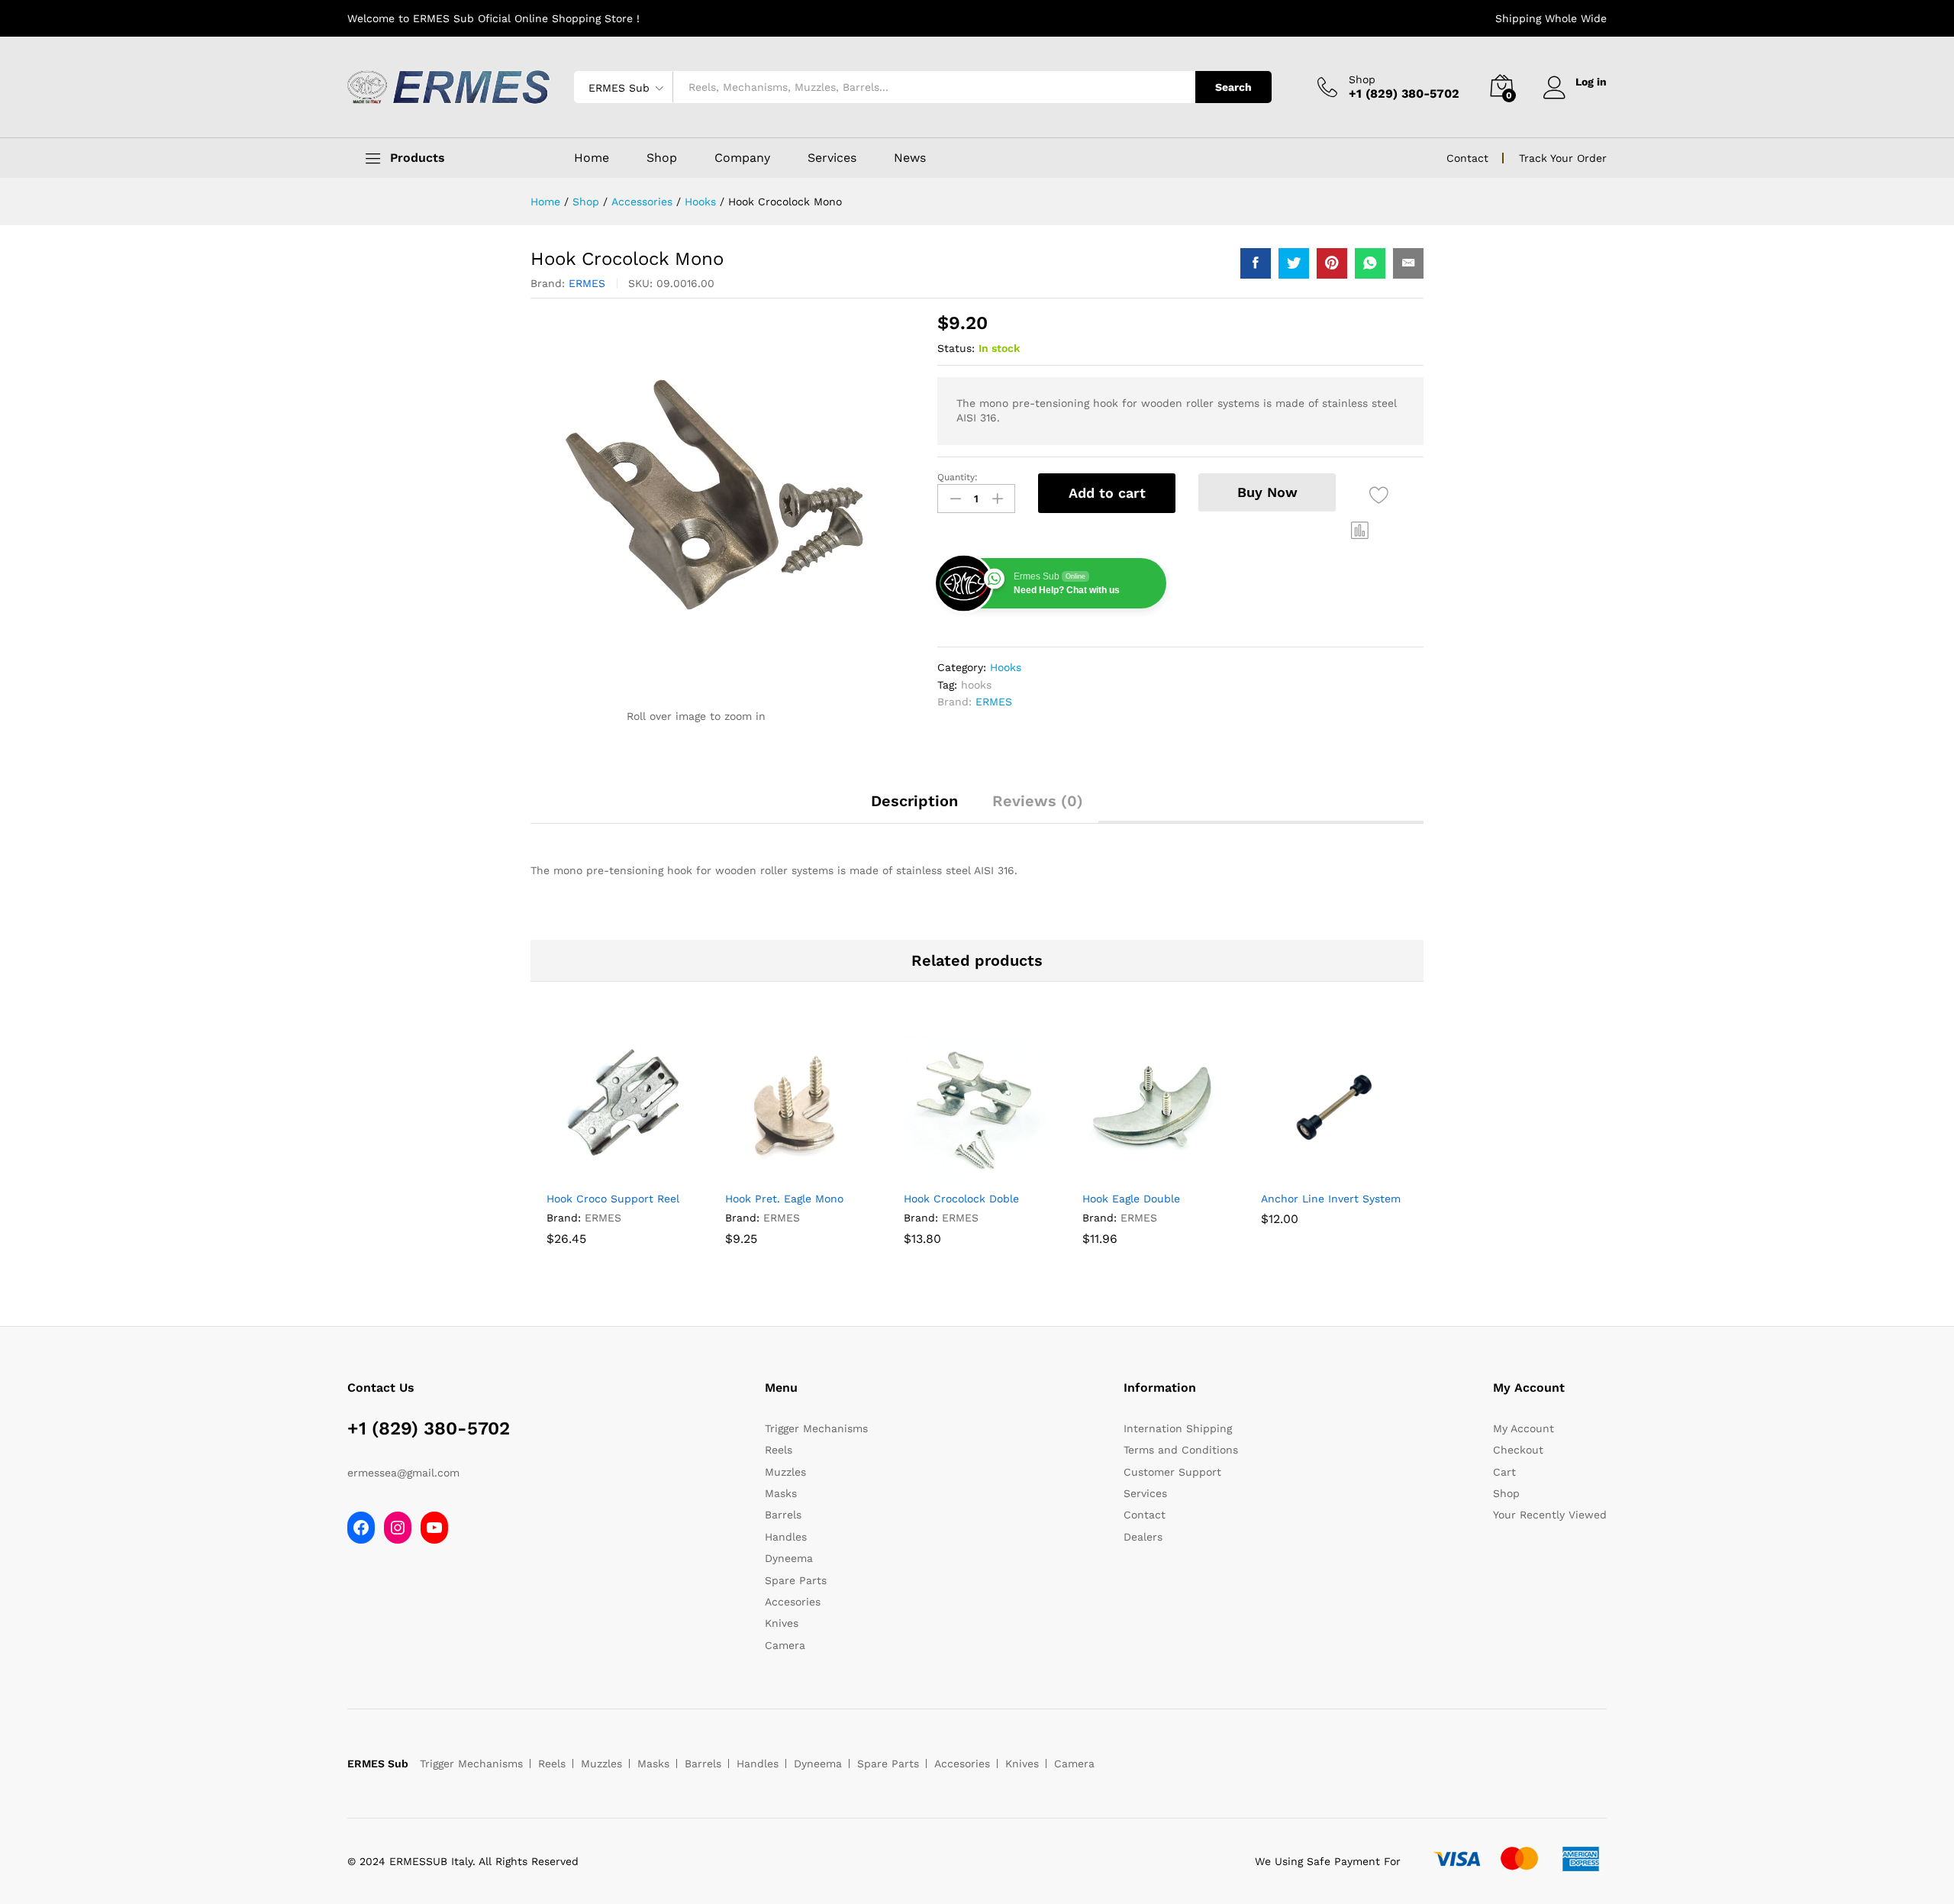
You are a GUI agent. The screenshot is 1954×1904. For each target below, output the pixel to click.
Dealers (1143, 1537)
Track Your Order (1563, 158)
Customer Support (1172, 1472)
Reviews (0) (1038, 801)
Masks (781, 1493)
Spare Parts (796, 1580)
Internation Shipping (1178, 1428)
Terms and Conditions (1181, 1450)
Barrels (783, 1515)
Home (592, 158)
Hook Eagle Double (1131, 1199)
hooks (976, 685)
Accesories (793, 1602)
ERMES (587, 283)
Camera (785, 1645)
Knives (782, 1623)
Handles (786, 1537)
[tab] (914, 808)
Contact (1467, 158)
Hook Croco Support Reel (613, 1199)
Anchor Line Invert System (1331, 1199)
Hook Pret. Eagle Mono (784, 1199)
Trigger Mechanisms (816, 1428)
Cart (1504, 1472)
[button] (1360, 530)
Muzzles (785, 1472)
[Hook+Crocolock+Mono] (1294, 263)
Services (832, 158)
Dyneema (789, 1558)
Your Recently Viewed (1550, 1515)
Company (742, 158)
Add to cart (1107, 493)
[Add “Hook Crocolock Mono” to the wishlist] (1379, 495)
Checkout (1518, 1450)
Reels (779, 1450)
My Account (1524, 1428)
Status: (956, 348)
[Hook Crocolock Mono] (1256, 263)
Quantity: (958, 477)
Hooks (1006, 667)
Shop (1362, 79)
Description (914, 801)
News (910, 158)
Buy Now (1267, 492)
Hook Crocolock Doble (961, 1199)
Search (1233, 87)
